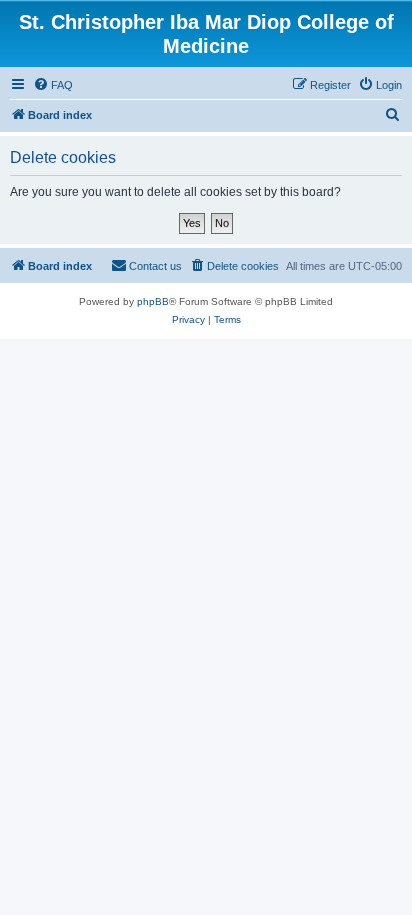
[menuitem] (53, 85)
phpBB (153, 301)
